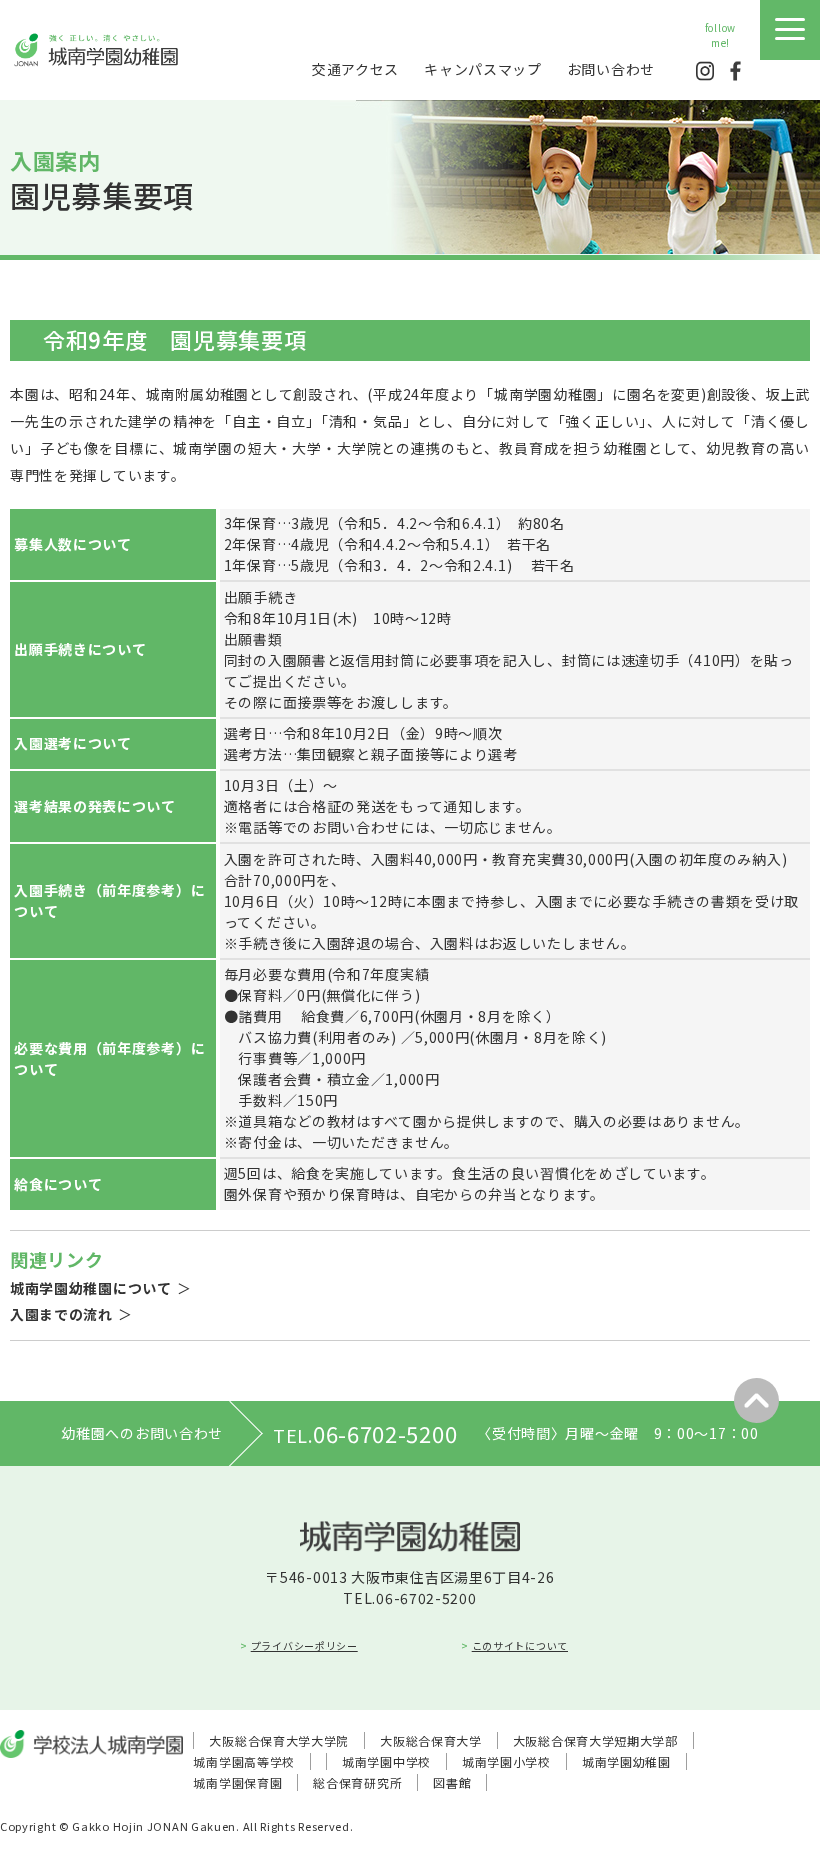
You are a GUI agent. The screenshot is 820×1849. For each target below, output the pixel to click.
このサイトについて (520, 1645)
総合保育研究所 (357, 1782)
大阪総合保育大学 (431, 1740)
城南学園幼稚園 (626, 1761)
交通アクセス (355, 69)
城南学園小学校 (506, 1761)
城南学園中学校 (386, 1761)
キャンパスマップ (483, 69)
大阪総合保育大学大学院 (279, 1740)
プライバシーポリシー (304, 1645)
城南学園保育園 (237, 1782)
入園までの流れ (61, 1314)
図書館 (452, 1782)
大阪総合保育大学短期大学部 (595, 1740)
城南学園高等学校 (244, 1761)
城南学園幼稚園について (91, 1288)
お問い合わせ (611, 69)
